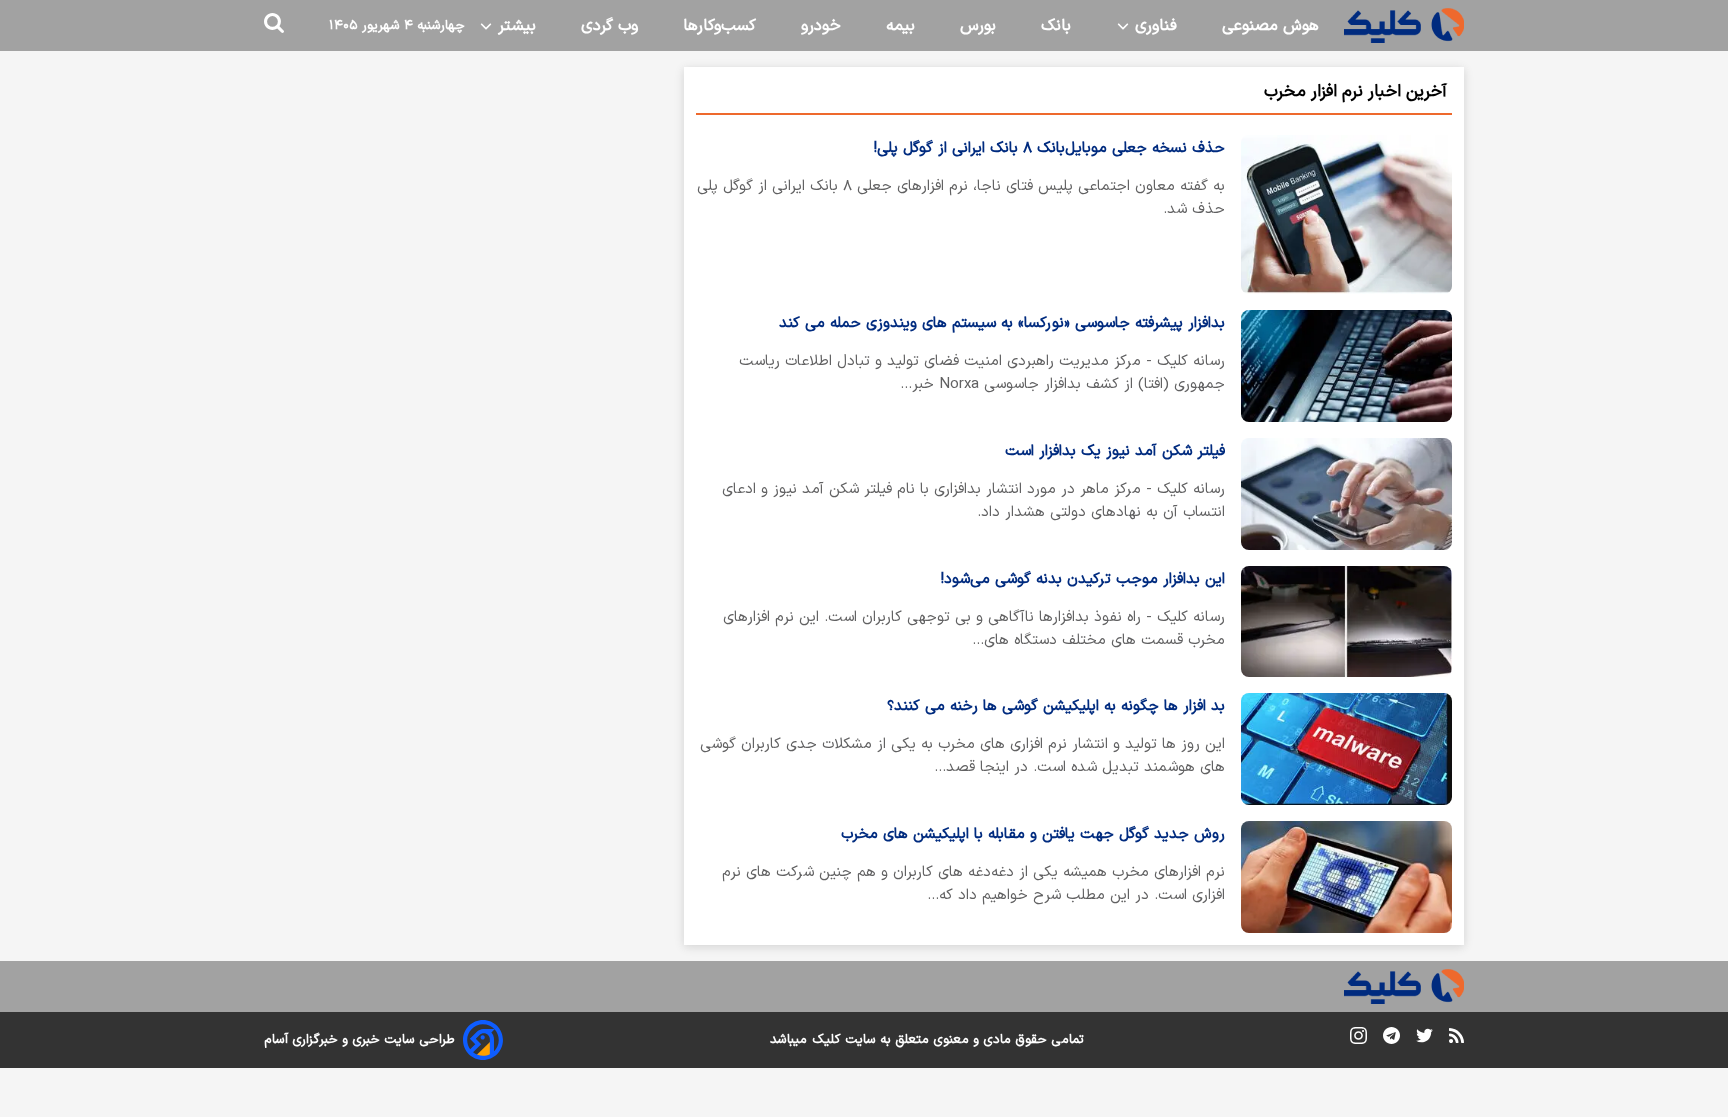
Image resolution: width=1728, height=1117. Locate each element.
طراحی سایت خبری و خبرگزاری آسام (359, 1040)
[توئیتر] (1424, 1039)
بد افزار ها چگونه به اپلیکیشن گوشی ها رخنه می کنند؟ (1056, 706)
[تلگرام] (1391, 1039)
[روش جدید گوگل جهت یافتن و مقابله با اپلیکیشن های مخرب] (1346, 877)
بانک (1056, 26)
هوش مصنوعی (1270, 26)
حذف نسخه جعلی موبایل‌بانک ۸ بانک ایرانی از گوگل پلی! (1049, 148)
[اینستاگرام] (1358, 1039)
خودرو (821, 26)
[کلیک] (1404, 25)
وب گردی (609, 26)
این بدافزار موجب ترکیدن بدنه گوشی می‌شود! (1083, 579)
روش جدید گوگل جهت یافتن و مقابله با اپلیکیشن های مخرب (1033, 834)
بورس (978, 26)
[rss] (1456, 1039)
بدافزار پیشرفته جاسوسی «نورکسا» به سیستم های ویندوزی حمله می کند (1002, 323)
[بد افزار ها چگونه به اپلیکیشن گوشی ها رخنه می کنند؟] (1346, 749)
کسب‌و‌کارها (719, 26)
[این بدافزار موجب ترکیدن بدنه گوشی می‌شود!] (1346, 622)
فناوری (1153, 26)
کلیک (826, 1040)
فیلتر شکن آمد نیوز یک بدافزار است (1115, 451)
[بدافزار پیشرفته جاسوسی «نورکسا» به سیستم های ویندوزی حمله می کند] (1346, 366)
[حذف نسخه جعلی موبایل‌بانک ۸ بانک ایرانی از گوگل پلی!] (1346, 214)
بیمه (900, 26)
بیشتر (514, 26)
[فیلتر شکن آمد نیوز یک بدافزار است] (1346, 494)
